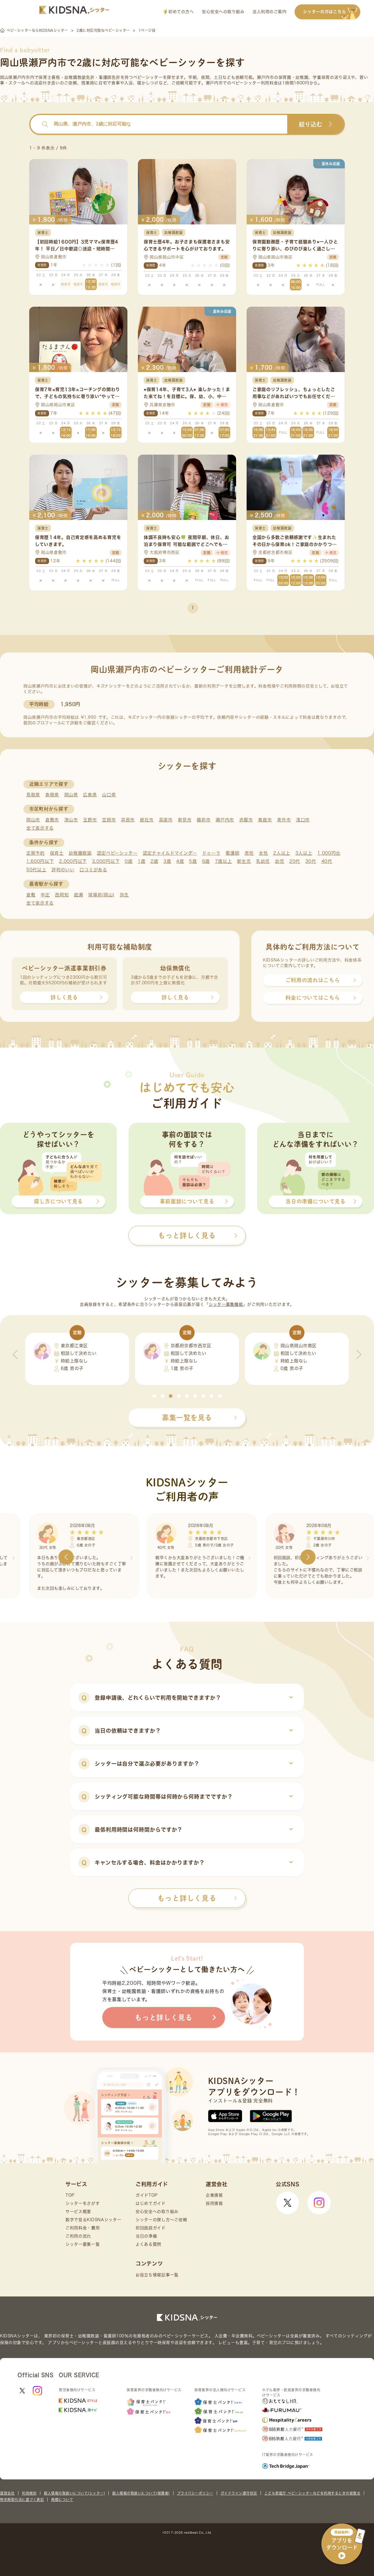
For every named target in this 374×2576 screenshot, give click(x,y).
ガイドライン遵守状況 (239, 2493)
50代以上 (36, 870)
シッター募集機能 (226, 1304)
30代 (311, 861)
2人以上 (282, 853)
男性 (249, 853)
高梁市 (166, 820)
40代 (327, 861)
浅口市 (303, 820)
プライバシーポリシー (195, 2493)
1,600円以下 (40, 861)
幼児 (279, 861)
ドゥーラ (211, 853)
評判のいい (63, 870)
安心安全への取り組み (223, 12)
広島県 (90, 795)
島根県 (52, 795)
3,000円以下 (106, 861)
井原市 (128, 820)
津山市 (71, 820)
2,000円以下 (73, 861)
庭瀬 (78, 895)
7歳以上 (224, 861)
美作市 (284, 820)
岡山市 (33, 820)
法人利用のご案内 (269, 12)
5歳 (193, 861)
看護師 (232, 853)
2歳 (154, 861)
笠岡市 (109, 820)
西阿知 (62, 895)
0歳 (129, 861)
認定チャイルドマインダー (170, 853)
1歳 (141, 861)
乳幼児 (263, 861)
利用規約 (29, 2493)
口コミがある (93, 870)
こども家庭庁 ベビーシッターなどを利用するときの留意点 (312, 2493)
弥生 (124, 895)
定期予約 (36, 853)
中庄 (45, 895)
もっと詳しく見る (187, 1898)
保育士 (57, 853)
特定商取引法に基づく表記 (22, 2500)
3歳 (167, 861)
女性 (263, 853)
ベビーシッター (148, 77)
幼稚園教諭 (80, 853)
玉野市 (90, 820)
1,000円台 (329, 853)
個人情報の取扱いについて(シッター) (74, 2493)
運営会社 (7, 2493)
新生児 (244, 861)
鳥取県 (33, 795)
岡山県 (71, 795)
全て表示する (40, 828)
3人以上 (304, 853)
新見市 (185, 820)
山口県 (109, 795)
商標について (62, 2500)
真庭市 (265, 820)
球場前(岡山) (101, 895)
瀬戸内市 (225, 820)
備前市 (204, 820)
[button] (154, 1396)
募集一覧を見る (187, 1418)
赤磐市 (246, 820)
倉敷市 (52, 820)
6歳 (206, 861)
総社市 (147, 820)
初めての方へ (180, 12)
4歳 (180, 861)
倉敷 (31, 895)
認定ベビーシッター (117, 853)
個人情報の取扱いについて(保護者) (141, 2493)
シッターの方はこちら (324, 12)
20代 (295, 861)
